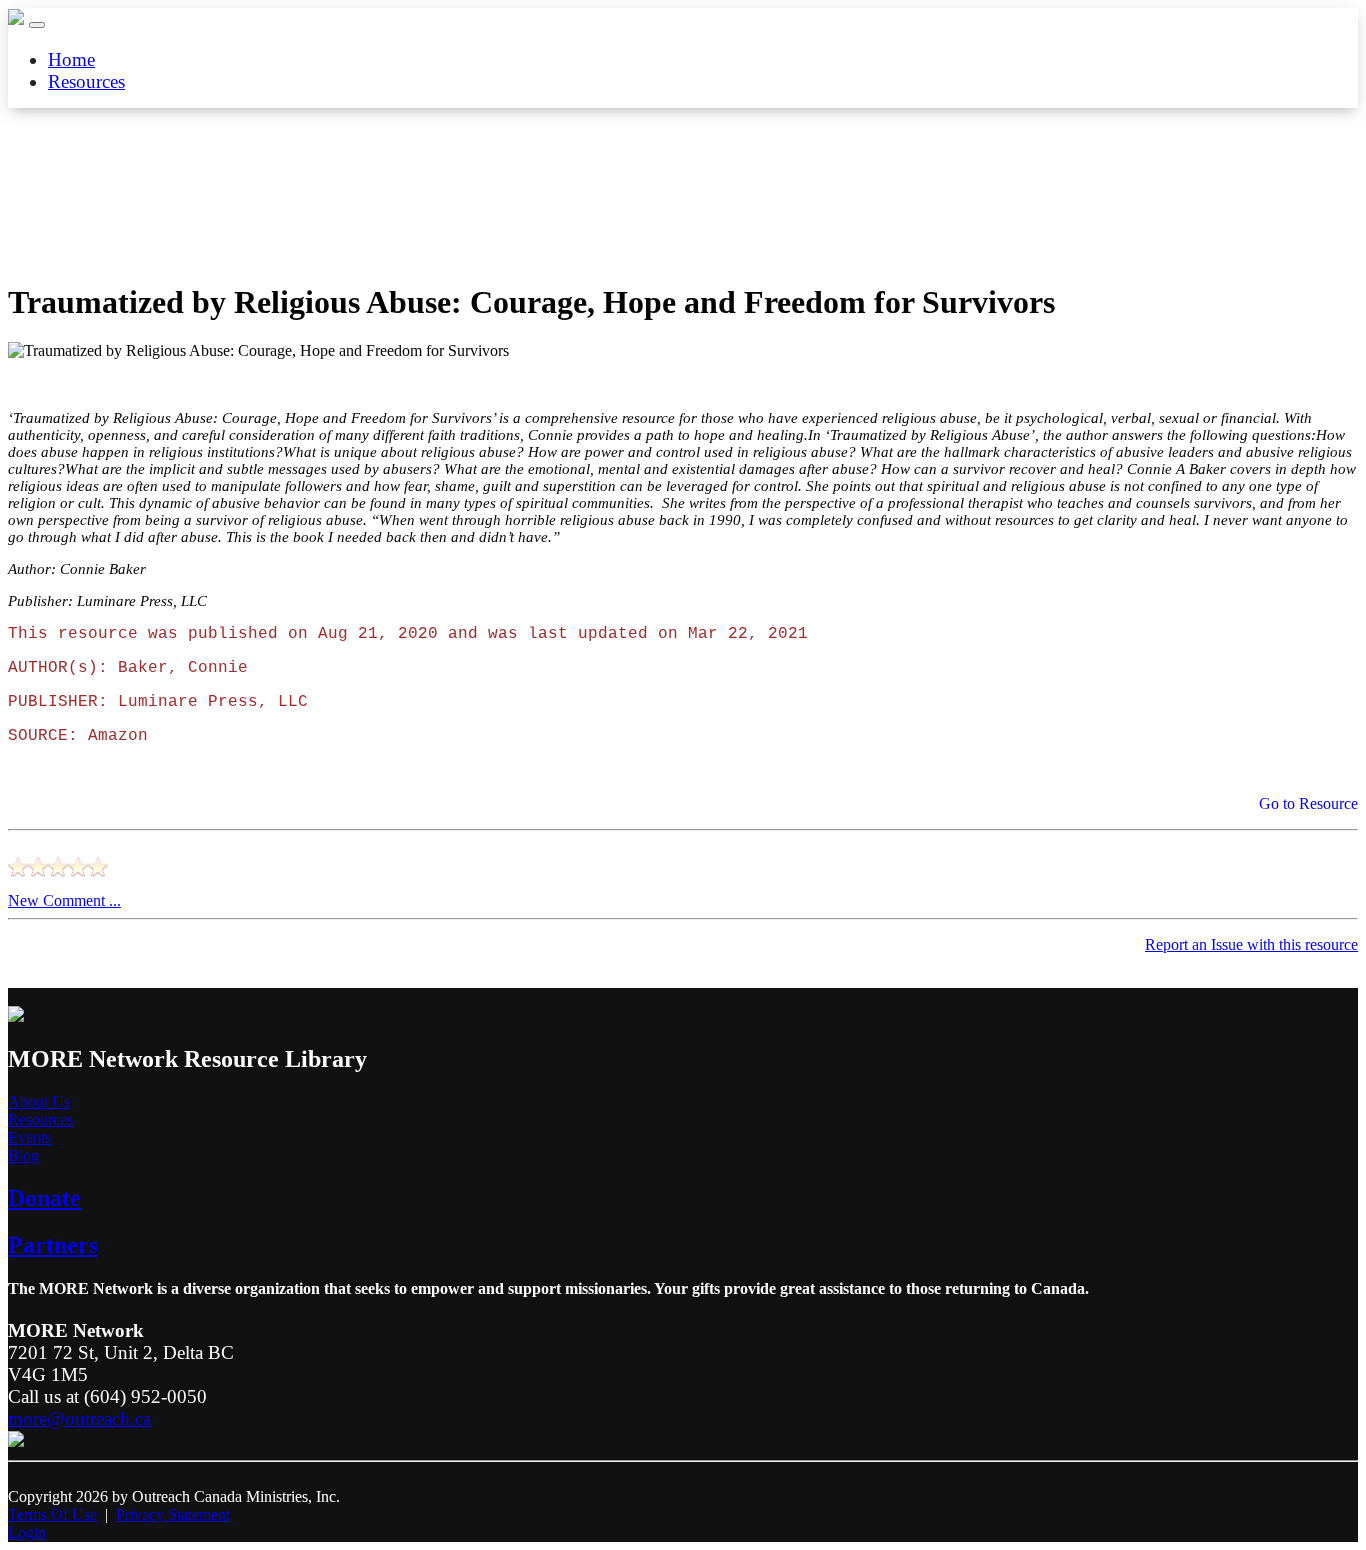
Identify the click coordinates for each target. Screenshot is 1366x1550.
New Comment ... (64, 900)
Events (29, 1137)
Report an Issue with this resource (1251, 944)
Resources (86, 81)
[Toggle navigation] (37, 25)
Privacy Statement (173, 1514)
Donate (44, 1198)
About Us (39, 1101)
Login (27, 1532)
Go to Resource (1306, 803)
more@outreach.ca (79, 1418)
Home (71, 59)
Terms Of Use (52, 1514)
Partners (53, 1245)
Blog (23, 1155)
